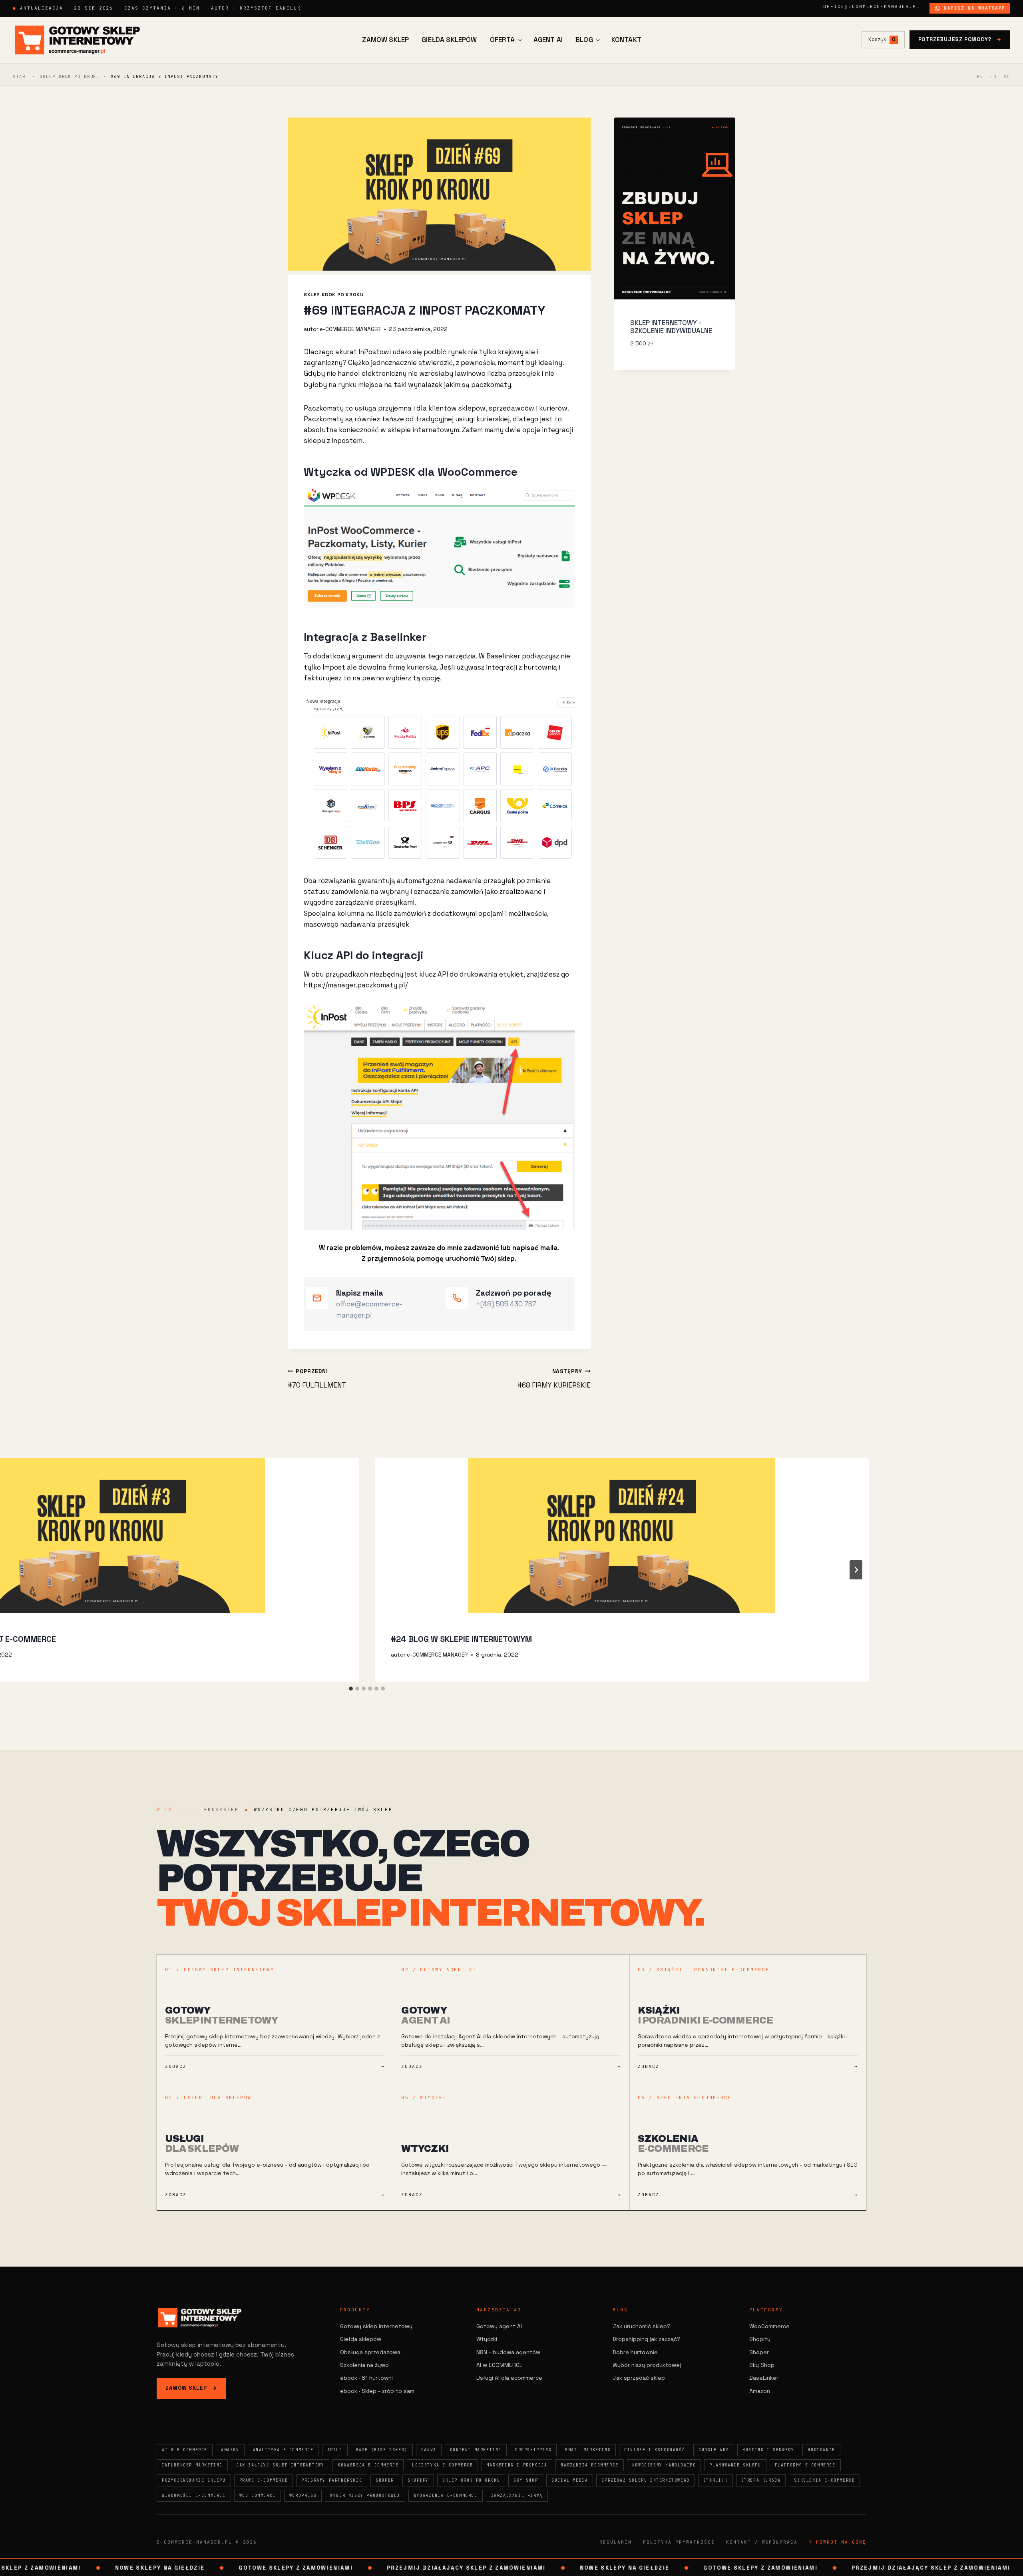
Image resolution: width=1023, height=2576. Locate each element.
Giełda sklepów (361, 2339)
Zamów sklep (191, 2388)
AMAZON (230, 2450)
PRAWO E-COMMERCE (264, 2480)
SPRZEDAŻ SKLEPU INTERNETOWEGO (645, 2480)
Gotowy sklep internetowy (376, 2326)
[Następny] (856, 1570)
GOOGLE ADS (714, 2450)
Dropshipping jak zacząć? (647, 2339)
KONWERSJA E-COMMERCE (368, 2465)
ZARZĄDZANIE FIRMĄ (517, 2495)
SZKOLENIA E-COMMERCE (824, 2480)
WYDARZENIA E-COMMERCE (446, 2495)
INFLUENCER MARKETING (192, 2465)
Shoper (759, 2352)
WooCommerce (769, 2326)
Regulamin (616, 2542)
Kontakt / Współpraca (762, 2542)
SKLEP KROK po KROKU (70, 76)
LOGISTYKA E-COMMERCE (442, 2465)
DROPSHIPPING (533, 2450)
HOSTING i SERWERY (768, 2450)
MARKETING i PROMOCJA (517, 2465)
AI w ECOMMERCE (500, 2365)
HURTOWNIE (821, 2450)
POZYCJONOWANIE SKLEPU (194, 2480)
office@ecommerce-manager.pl (872, 6)
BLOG (584, 40)
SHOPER (385, 2480)
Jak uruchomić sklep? (642, 2326)
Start (21, 76)
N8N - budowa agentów (508, 2352)
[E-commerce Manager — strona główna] (78, 40)
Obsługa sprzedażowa (370, 2352)
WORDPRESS (303, 2495)
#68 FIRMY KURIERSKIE (554, 1379)
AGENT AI (548, 40)
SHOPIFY (418, 2480)
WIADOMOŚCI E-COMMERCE (194, 2495)
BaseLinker (764, 2378)
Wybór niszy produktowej (647, 2365)
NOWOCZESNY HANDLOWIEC (664, 2465)
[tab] (351, 1689)
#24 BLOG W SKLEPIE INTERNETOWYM (461, 1639)
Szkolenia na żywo (364, 2365)
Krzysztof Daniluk (270, 8)
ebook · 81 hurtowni (366, 2378)
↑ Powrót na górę (838, 2542)
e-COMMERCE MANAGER (350, 329)
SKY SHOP (526, 2480)
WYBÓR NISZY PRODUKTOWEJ (365, 2495)
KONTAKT (626, 40)
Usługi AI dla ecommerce (509, 2378)
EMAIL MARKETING (588, 2450)
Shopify (760, 2339)
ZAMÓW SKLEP (385, 40)
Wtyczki (487, 2339)
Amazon (760, 2391)
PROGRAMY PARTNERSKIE (332, 2480)
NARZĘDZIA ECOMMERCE (589, 2465)
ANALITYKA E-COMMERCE (283, 2450)
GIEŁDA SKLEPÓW (449, 40)
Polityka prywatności (679, 2542)
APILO (335, 2450)
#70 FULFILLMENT (317, 1379)
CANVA (429, 2450)
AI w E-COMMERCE (185, 2450)
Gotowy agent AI (499, 2326)
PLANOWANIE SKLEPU (735, 2465)
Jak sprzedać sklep (639, 2378)
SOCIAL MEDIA (570, 2480)
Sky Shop (762, 2365)
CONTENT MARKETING (476, 2450)
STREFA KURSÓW (761, 2480)
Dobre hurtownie (635, 2352)
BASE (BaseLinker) (382, 2450)
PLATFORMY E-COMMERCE (805, 2465)
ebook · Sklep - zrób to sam (377, 2391)
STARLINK (716, 2480)
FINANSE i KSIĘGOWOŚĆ (655, 2450)
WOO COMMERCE (258, 2495)
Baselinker (504, 656)
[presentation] (622, 1535)
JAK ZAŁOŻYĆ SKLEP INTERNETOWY (280, 2465)
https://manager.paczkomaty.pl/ (356, 985)
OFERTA (503, 40)
